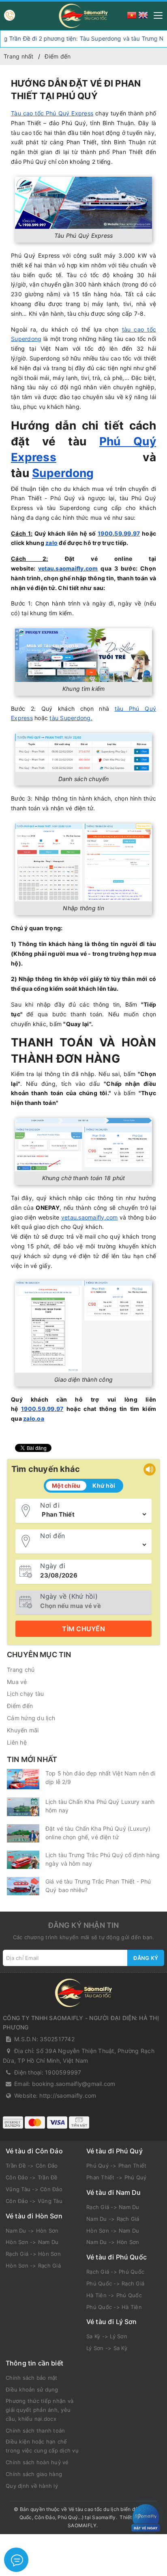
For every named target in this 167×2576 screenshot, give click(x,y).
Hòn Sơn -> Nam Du (32, 2242)
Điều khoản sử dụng (32, 2389)
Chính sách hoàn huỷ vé (37, 2462)
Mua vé (17, 1682)
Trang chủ (21, 1670)
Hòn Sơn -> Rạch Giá (33, 2266)
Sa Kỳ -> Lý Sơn (107, 2336)
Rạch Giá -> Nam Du (113, 2207)
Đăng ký (146, 1958)
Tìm (83, 1629)
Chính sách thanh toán (35, 2431)
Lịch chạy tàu (25, 1694)
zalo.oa (34, 1418)
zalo (51, 543)
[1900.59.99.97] (10, 15)
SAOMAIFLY (82, 2525)
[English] (143, 14)
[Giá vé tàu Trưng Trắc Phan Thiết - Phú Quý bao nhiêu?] (23, 1886)
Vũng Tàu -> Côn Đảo (34, 2189)
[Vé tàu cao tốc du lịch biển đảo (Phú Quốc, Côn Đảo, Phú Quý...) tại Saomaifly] (83, 16)
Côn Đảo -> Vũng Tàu (34, 2201)
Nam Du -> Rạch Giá (113, 2219)
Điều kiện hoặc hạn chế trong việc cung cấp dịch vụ (42, 2446)
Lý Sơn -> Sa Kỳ (107, 2348)
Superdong (63, 473)
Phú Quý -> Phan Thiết (116, 2166)
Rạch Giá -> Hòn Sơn (33, 2254)
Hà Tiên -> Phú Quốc (114, 2295)
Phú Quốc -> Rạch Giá (115, 2283)
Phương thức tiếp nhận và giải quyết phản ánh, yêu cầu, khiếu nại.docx (40, 2410)
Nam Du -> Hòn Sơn (32, 2231)
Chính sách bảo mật (32, 2378)
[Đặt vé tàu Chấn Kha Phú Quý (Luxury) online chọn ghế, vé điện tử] (23, 1833)
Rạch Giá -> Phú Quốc (115, 2272)
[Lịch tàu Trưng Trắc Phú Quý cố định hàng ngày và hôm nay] (23, 1860)
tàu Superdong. (71, 718)
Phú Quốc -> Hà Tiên (114, 2307)
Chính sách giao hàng (34, 2474)
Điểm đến (20, 1706)
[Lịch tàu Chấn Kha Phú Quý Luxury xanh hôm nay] (23, 1807)
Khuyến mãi (23, 1730)
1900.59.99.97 (119, 533)
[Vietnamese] (132, 14)
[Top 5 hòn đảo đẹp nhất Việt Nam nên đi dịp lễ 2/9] (23, 1779)
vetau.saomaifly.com (68, 568)
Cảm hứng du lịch (31, 1718)
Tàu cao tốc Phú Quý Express (52, 113)
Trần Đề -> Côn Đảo (32, 2166)
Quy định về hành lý (32, 2486)
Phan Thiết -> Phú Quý (116, 2177)
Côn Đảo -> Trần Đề (32, 2177)
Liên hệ (17, 1742)
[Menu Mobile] (156, 14)
